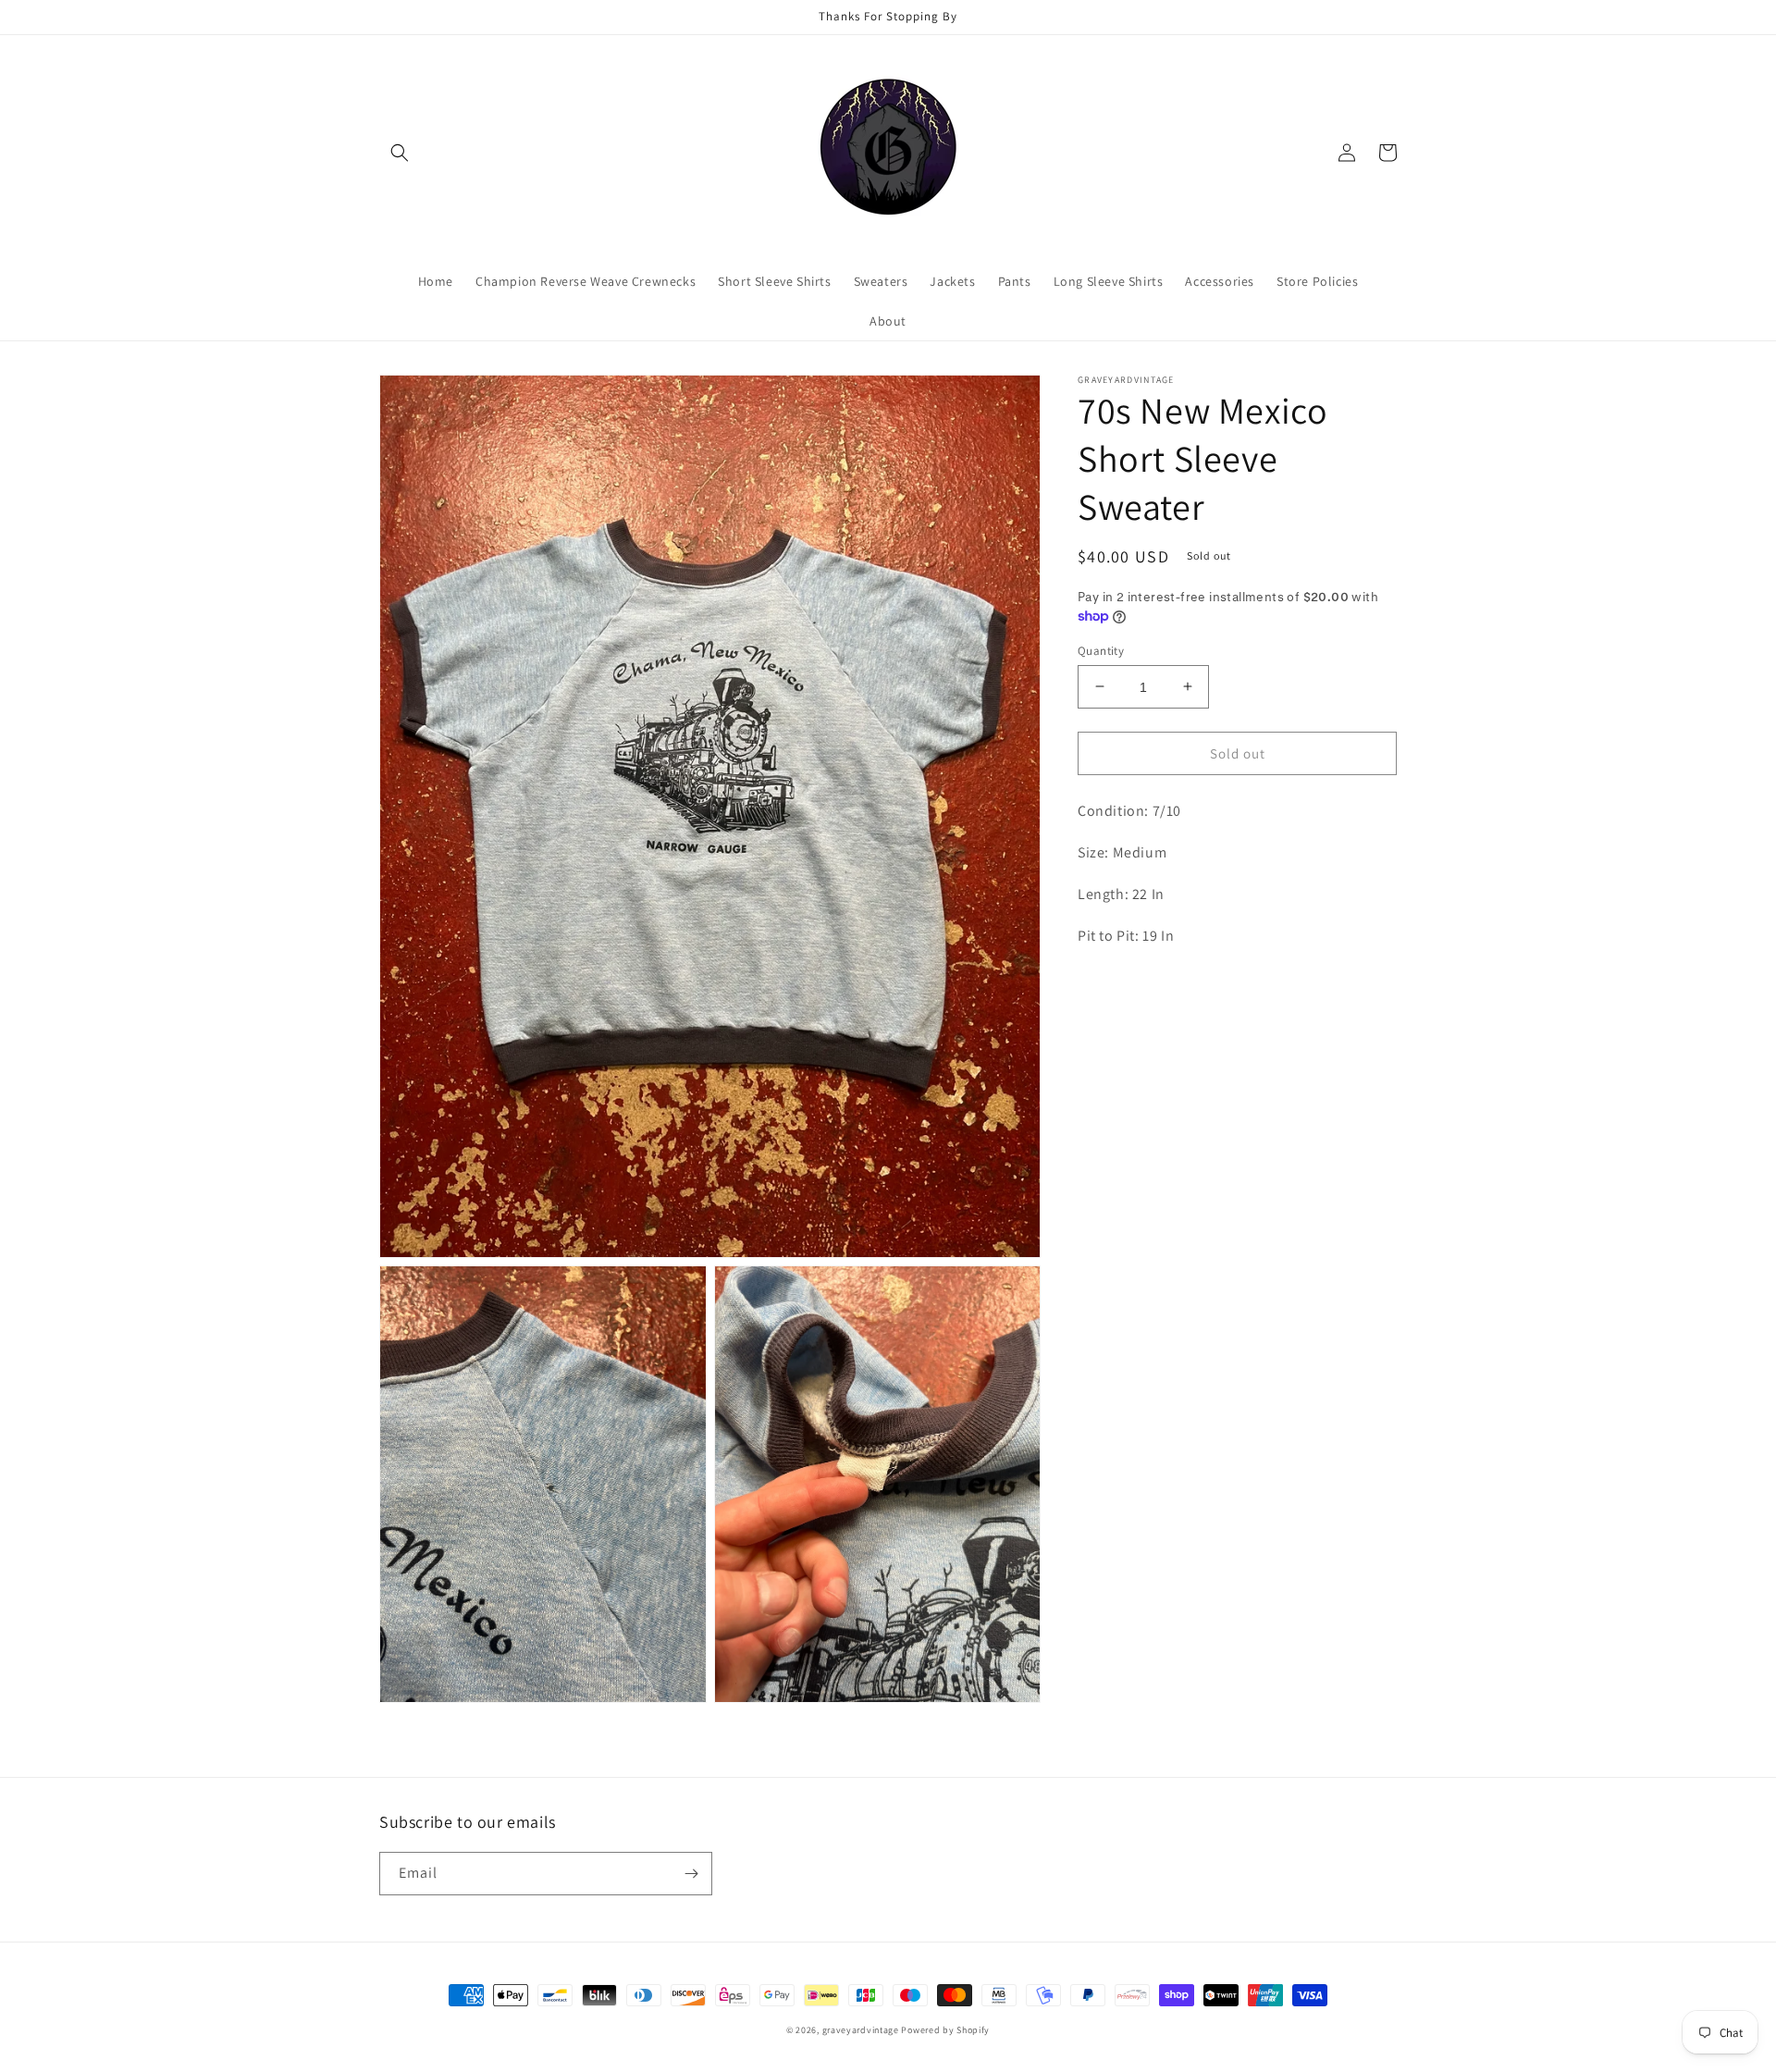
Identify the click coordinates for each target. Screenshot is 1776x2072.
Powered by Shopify (945, 2030)
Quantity (1101, 650)
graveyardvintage (861, 2030)
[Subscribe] (691, 1874)
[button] (400, 153)
